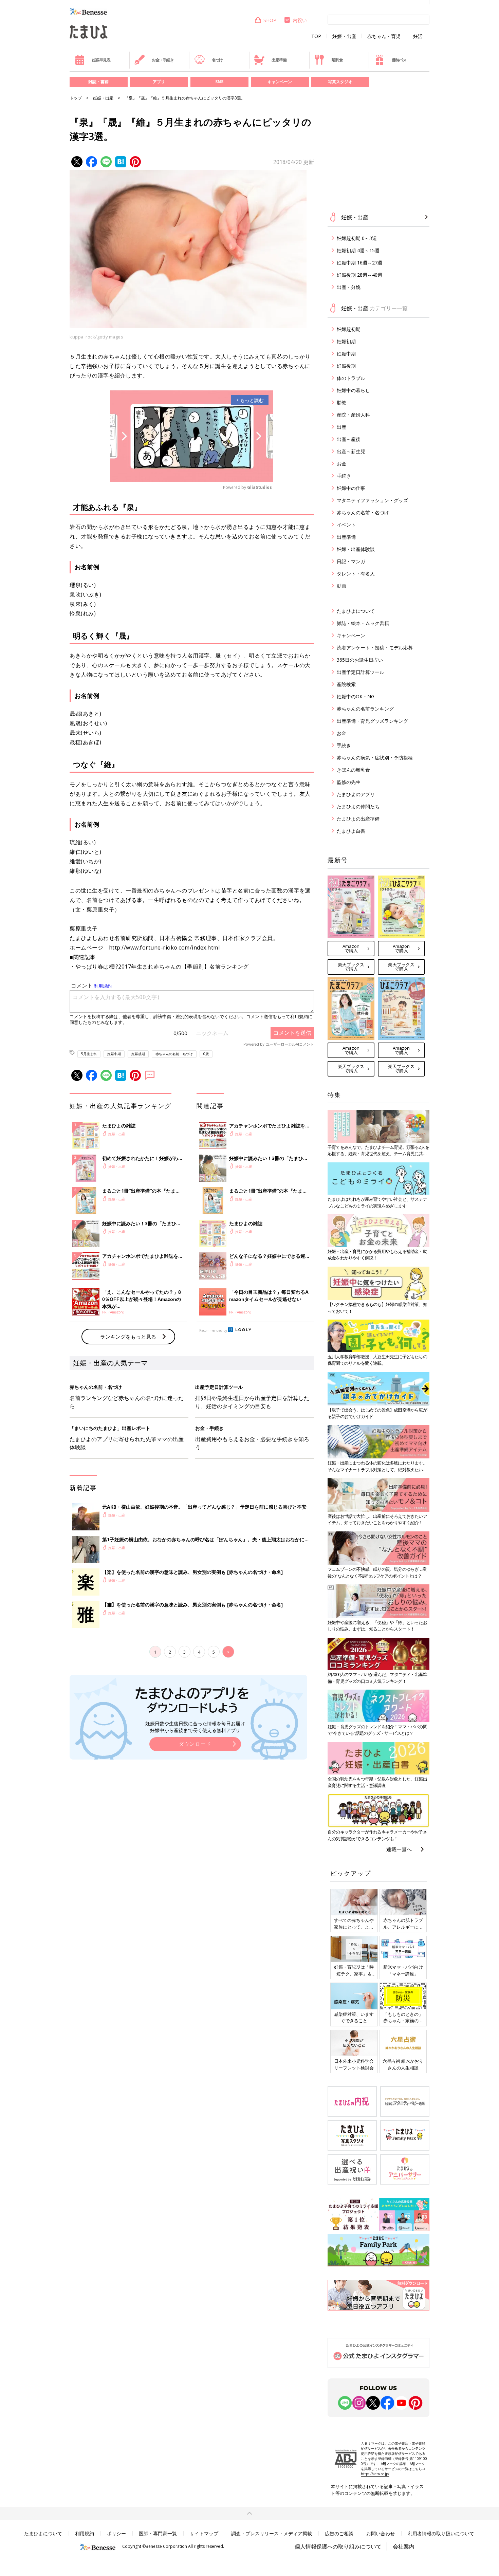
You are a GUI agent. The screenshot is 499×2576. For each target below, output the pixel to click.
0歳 (206, 1054)
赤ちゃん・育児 (384, 36)
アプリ (159, 82)
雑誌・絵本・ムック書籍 (363, 623)
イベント (346, 525)
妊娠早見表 (101, 60)
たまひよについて (356, 611)
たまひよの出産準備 (358, 819)
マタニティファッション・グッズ (372, 500)
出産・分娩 (349, 287)
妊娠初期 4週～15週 (358, 250)
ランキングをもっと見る (128, 1337)
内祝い (300, 20)
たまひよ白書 (351, 831)
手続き (344, 476)
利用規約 (85, 2533)
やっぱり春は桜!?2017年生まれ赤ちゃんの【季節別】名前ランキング (162, 967)
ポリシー (116, 2533)
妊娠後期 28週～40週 (359, 275)
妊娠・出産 (344, 36)
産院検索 (346, 684)
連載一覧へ (399, 1849)
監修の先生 (349, 782)
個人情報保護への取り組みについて (338, 2546)
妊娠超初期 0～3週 (357, 238)
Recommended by (213, 1330)
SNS (219, 82)
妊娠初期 (346, 341)
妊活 (418, 36)
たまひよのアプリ (356, 794)
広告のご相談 (339, 2533)
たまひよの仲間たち (358, 806)
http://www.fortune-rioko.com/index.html (164, 947)
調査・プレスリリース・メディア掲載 (272, 2533)
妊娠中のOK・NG (356, 696)
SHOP (270, 20)
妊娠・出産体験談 (356, 549)
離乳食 (337, 60)
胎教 (341, 402)
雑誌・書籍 (98, 82)
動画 (341, 586)
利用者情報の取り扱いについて (441, 2533)
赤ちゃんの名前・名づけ (174, 1054)
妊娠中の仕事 (351, 488)
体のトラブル (351, 378)
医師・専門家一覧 (158, 2533)
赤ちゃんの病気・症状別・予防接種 (375, 758)
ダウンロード (195, 1744)
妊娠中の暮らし (353, 390)
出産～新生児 (351, 451)
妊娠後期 (138, 1054)
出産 (341, 427)
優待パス (399, 60)
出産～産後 (349, 439)
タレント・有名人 (356, 574)
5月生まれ (89, 1054)
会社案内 (404, 2546)
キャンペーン (280, 82)
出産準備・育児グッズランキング (372, 721)
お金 (341, 464)
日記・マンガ (351, 561)
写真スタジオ (340, 82)
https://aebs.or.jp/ (375, 2474)
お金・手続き (163, 60)
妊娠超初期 (349, 329)
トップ (76, 98)
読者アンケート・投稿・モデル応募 (375, 648)
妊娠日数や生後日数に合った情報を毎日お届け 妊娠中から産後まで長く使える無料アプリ (195, 1727)
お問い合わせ (381, 2533)
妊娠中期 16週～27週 (359, 263)
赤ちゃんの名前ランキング (365, 709)
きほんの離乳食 (353, 770)
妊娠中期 (114, 1054)
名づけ (217, 60)
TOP (316, 36)
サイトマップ (204, 2533)
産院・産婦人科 (353, 415)
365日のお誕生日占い (360, 660)
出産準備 (279, 60)
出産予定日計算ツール (361, 672)
